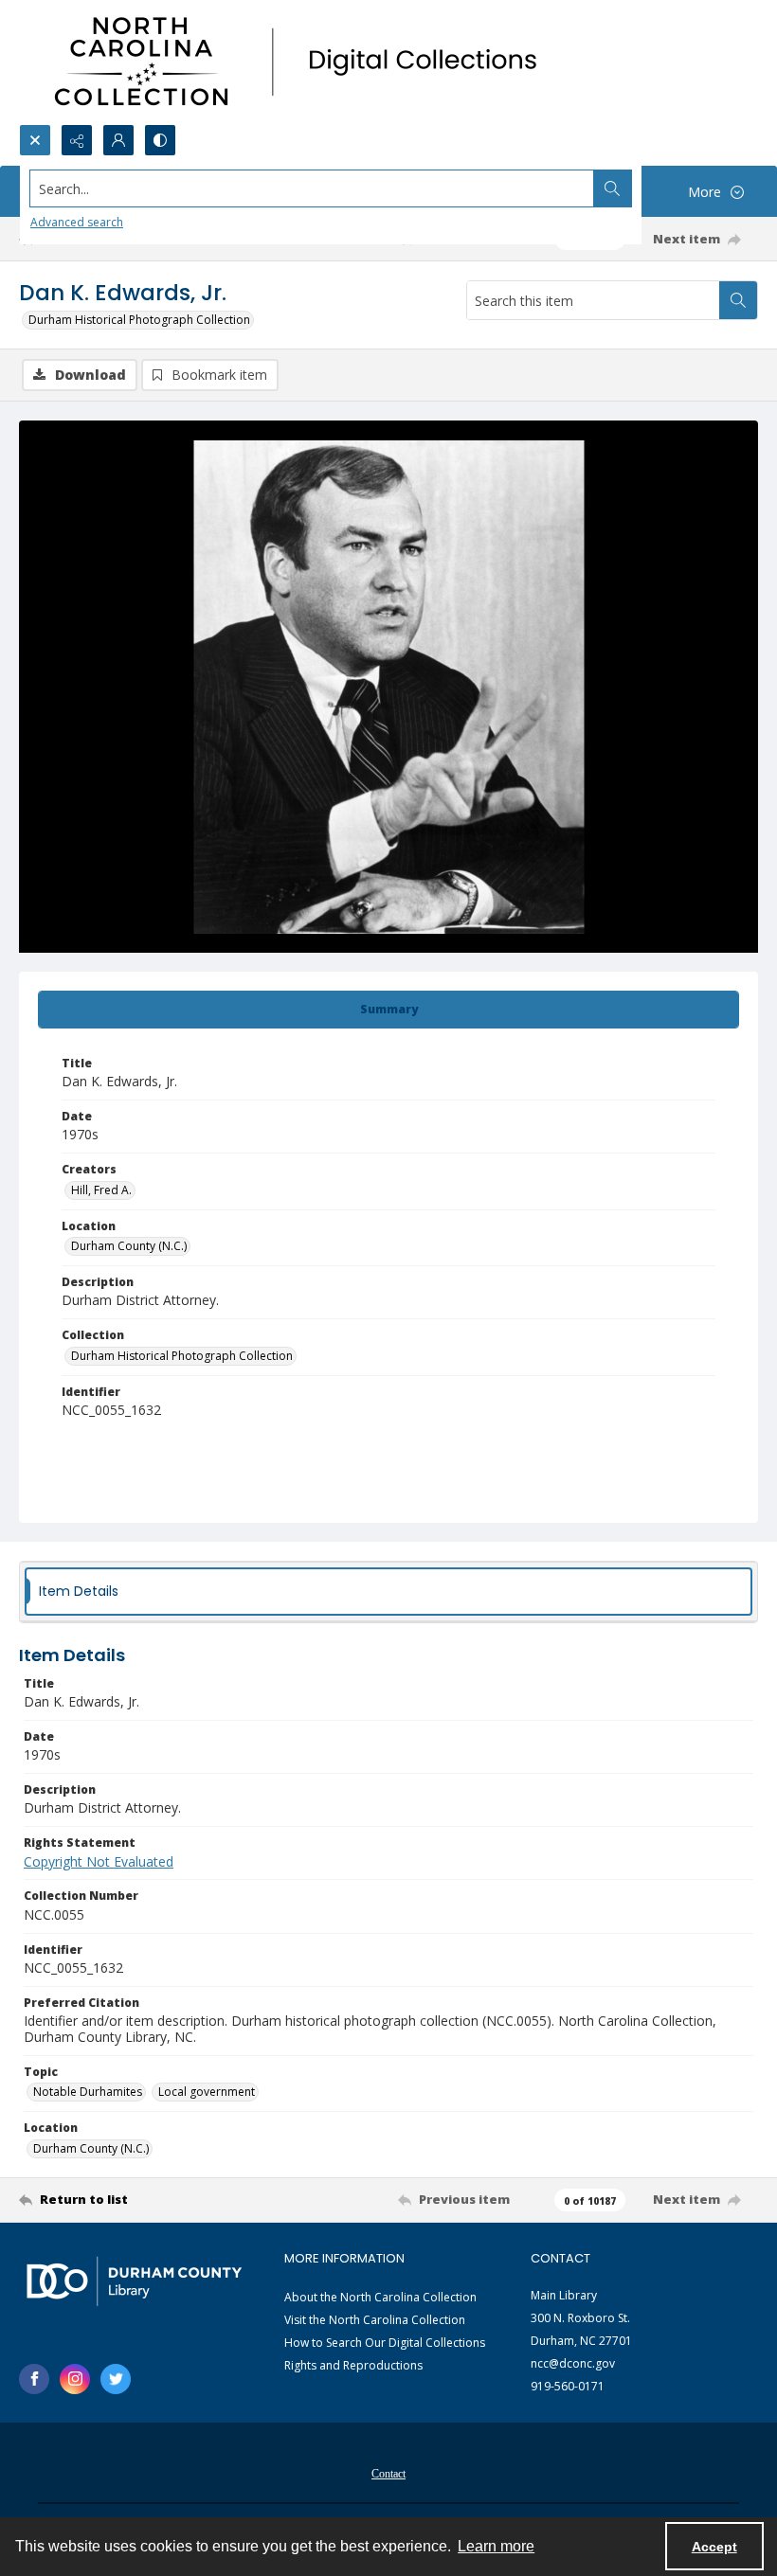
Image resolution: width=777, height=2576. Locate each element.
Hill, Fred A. (101, 1190)
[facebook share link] (34, 2379)
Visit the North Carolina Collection (375, 2320)
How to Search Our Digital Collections (385, 2343)
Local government (207, 2092)
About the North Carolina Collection (380, 2297)
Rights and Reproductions (353, 2365)
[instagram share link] (75, 2379)
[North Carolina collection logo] (302, 62)
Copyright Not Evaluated (99, 1861)
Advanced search (77, 222)
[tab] (388, 1010)
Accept (714, 2547)
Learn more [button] (496, 2546)
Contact (388, 2474)
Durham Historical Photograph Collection (139, 320)
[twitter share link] (116, 2379)
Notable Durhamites (88, 2092)
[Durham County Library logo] (134, 2281)
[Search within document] (738, 300)
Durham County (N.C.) (129, 1246)
